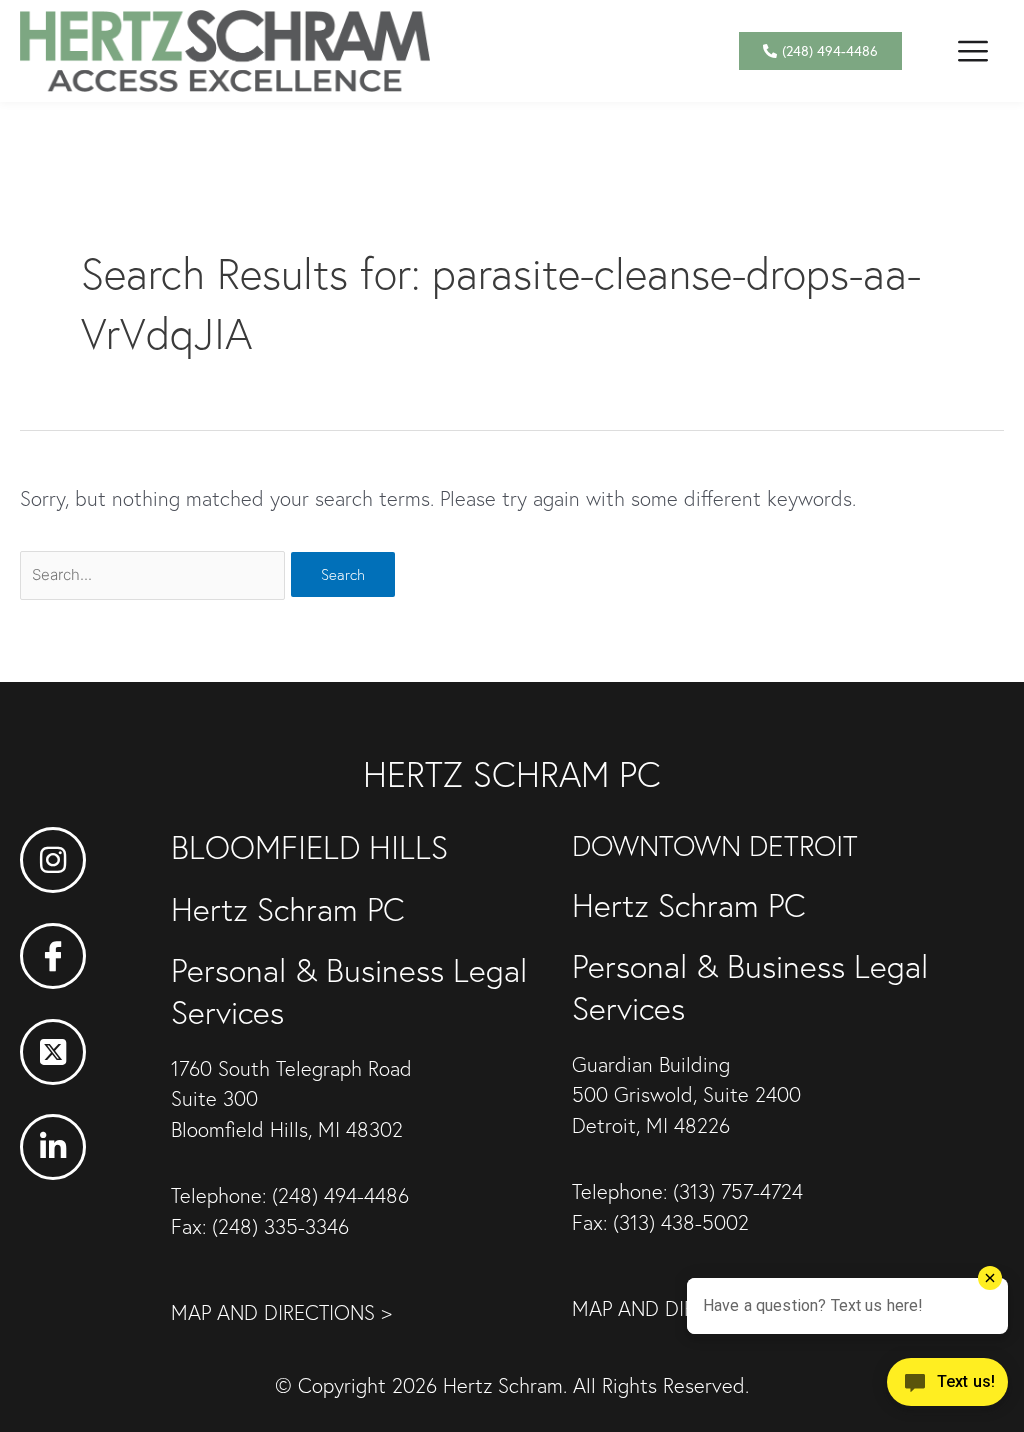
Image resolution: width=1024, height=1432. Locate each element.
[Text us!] (947, 1389)
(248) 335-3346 (280, 1226)
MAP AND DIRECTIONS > (281, 1312)
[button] (972, 50)
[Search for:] (155, 572)
